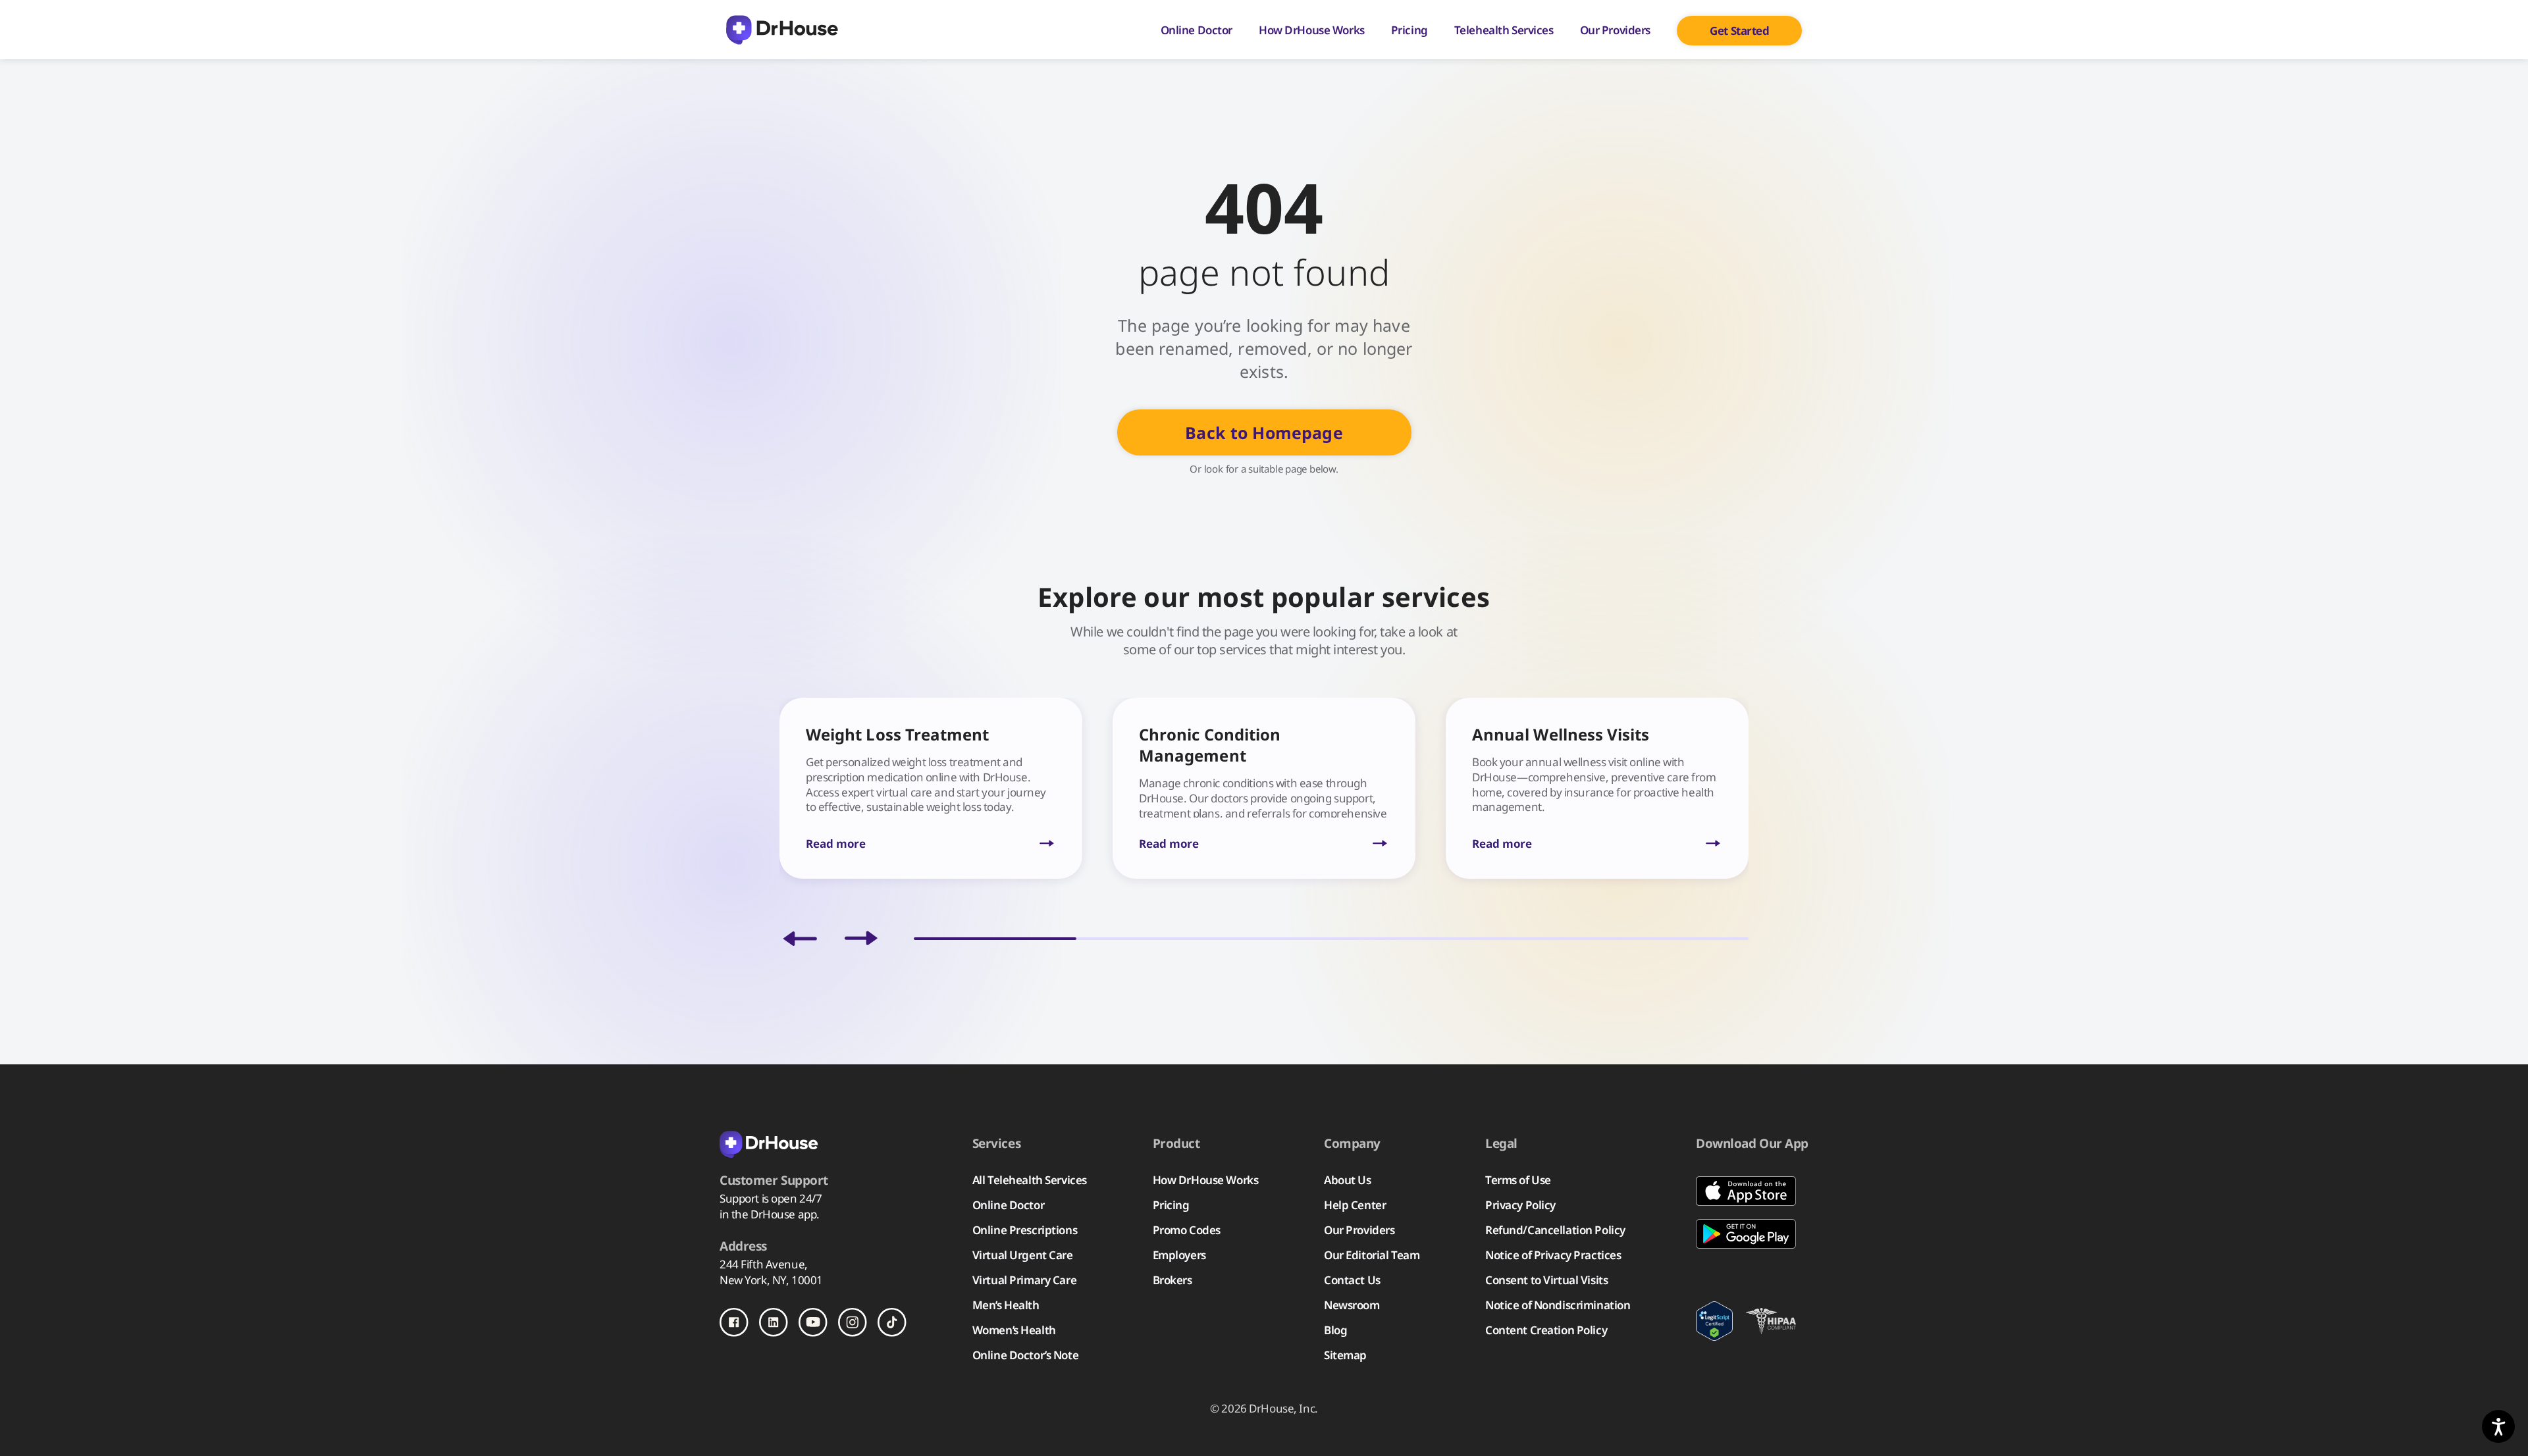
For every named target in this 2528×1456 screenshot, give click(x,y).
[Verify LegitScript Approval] (1714, 1321)
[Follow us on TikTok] (892, 1322)
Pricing (1409, 30)
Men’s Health (1006, 1305)
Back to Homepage (1264, 432)
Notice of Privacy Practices (1553, 1255)
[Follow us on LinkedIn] (774, 1322)
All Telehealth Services (1030, 1180)
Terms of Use (1518, 1180)
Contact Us (1352, 1280)
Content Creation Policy (1546, 1330)
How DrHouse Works (1312, 30)
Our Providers (1615, 30)
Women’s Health (1014, 1330)
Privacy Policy (1520, 1205)
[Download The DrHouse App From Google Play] (1752, 1234)
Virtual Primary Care (1024, 1280)
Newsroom (1352, 1305)
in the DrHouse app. (770, 1214)
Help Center (1355, 1205)
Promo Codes (1187, 1230)
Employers (1179, 1255)
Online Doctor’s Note (1025, 1355)
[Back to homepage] (813, 1143)
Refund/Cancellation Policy (1555, 1230)
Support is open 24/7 (771, 1198)
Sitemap (1345, 1355)
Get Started (1739, 31)
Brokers (1172, 1280)
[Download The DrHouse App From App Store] (1752, 1191)
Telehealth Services (1504, 30)
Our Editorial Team (1372, 1255)
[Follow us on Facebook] (734, 1322)
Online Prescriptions (1025, 1230)
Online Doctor (1197, 30)
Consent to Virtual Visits (1546, 1280)
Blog (1335, 1330)
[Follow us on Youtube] (813, 1322)
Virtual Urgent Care (1023, 1255)
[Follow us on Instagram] (853, 1322)
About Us (1348, 1180)
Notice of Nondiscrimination (1558, 1305)
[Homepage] (782, 30)
